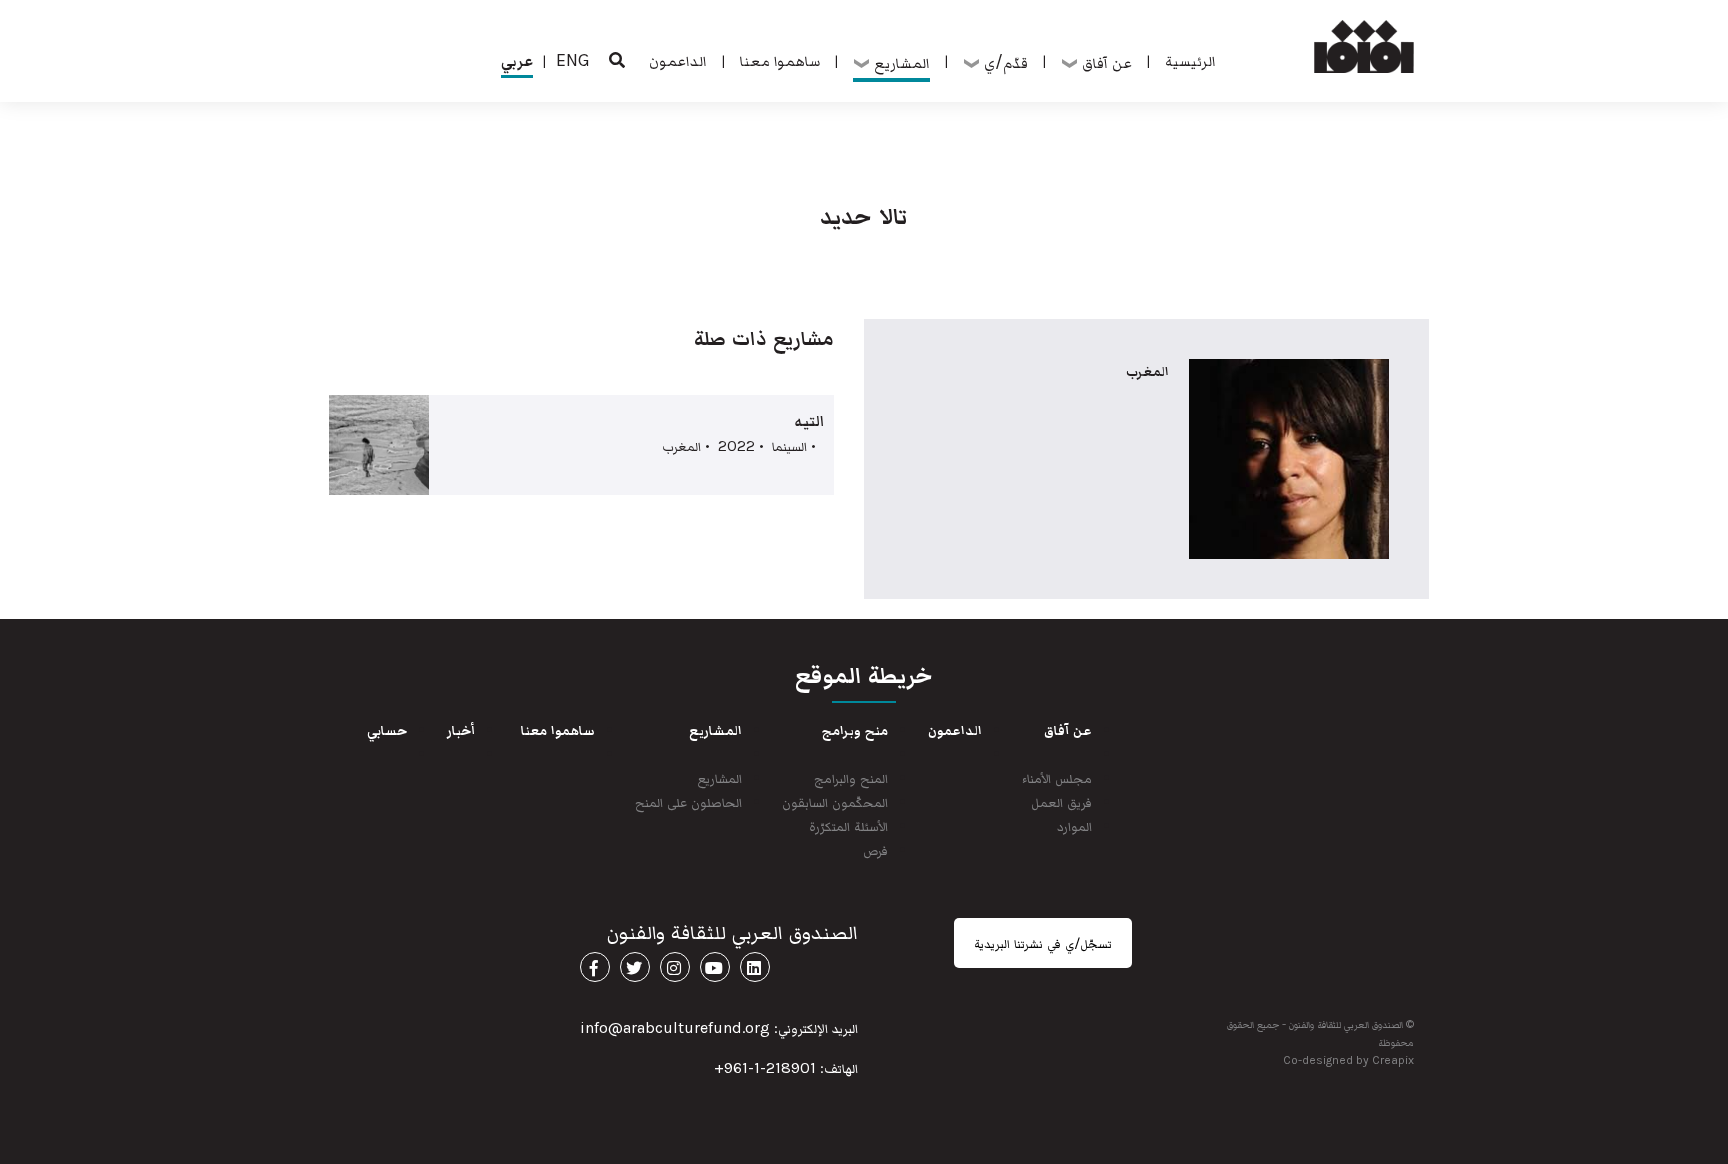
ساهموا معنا (780, 60)
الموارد (1074, 825)
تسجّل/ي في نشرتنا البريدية (1043, 943)
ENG (573, 60)
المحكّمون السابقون (835, 801)
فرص (875, 849)
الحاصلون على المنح (688, 801)
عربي (517, 60)
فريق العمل (1061, 801)
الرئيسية (1190, 60)
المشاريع (720, 777)
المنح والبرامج (851, 777)
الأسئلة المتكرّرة (848, 825)
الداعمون (678, 60)
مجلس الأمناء (1057, 777)
